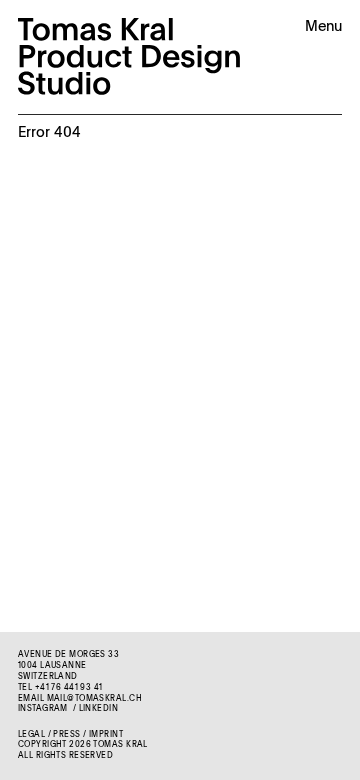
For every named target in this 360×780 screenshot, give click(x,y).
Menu (323, 27)
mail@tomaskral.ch (94, 699)
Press (66, 735)
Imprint (106, 735)
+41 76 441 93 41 (69, 688)
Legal (31, 735)
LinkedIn (98, 709)
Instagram (43, 709)
